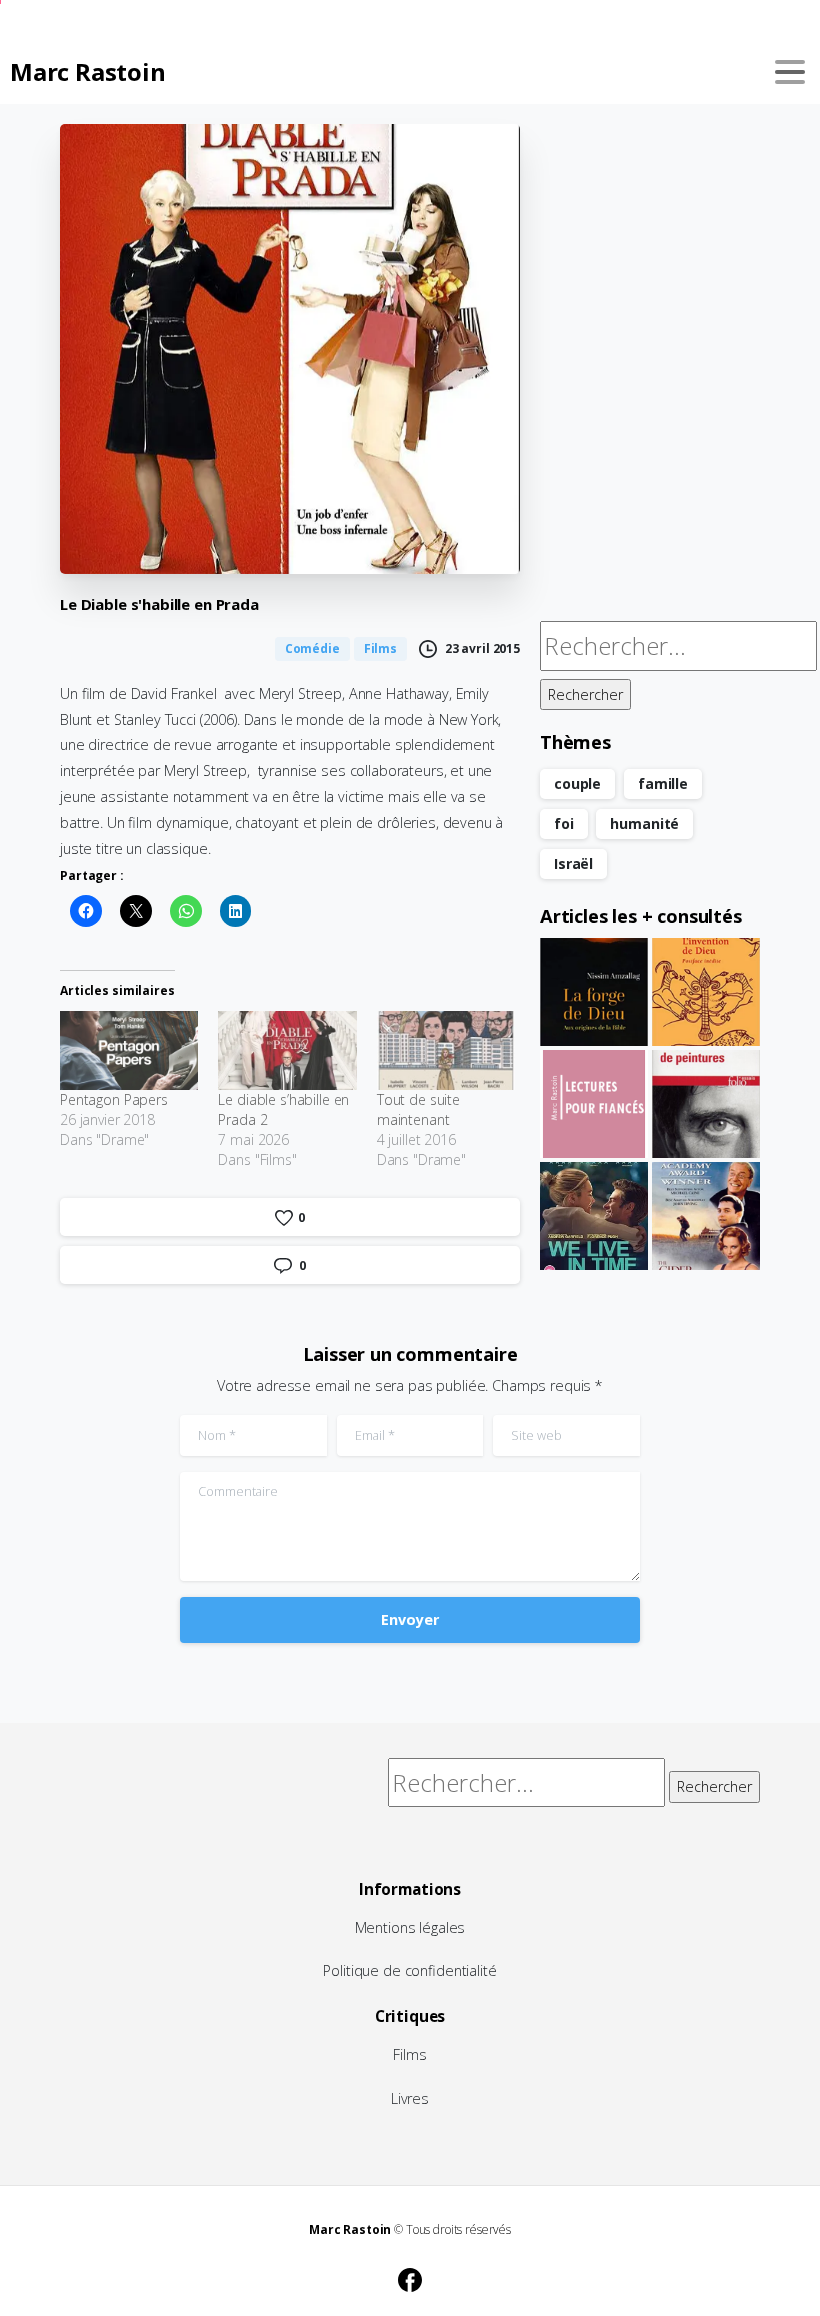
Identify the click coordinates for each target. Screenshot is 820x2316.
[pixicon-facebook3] (410, 2277)
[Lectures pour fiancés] (594, 1104)
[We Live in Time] (594, 1216)
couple (577, 783)
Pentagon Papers (114, 1099)
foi (564, 823)
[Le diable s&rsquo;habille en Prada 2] (287, 1050)
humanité (644, 823)
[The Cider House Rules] (706, 1216)
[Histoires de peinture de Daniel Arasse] (706, 1104)
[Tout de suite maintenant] (446, 1050)
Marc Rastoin (87, 71)
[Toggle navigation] (790, 72)
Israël (573, 863)
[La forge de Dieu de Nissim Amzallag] (594, 992)
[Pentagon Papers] (129, 1050)
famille (663, 783)
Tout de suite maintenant (418, 1109)
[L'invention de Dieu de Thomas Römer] (706, 992)
